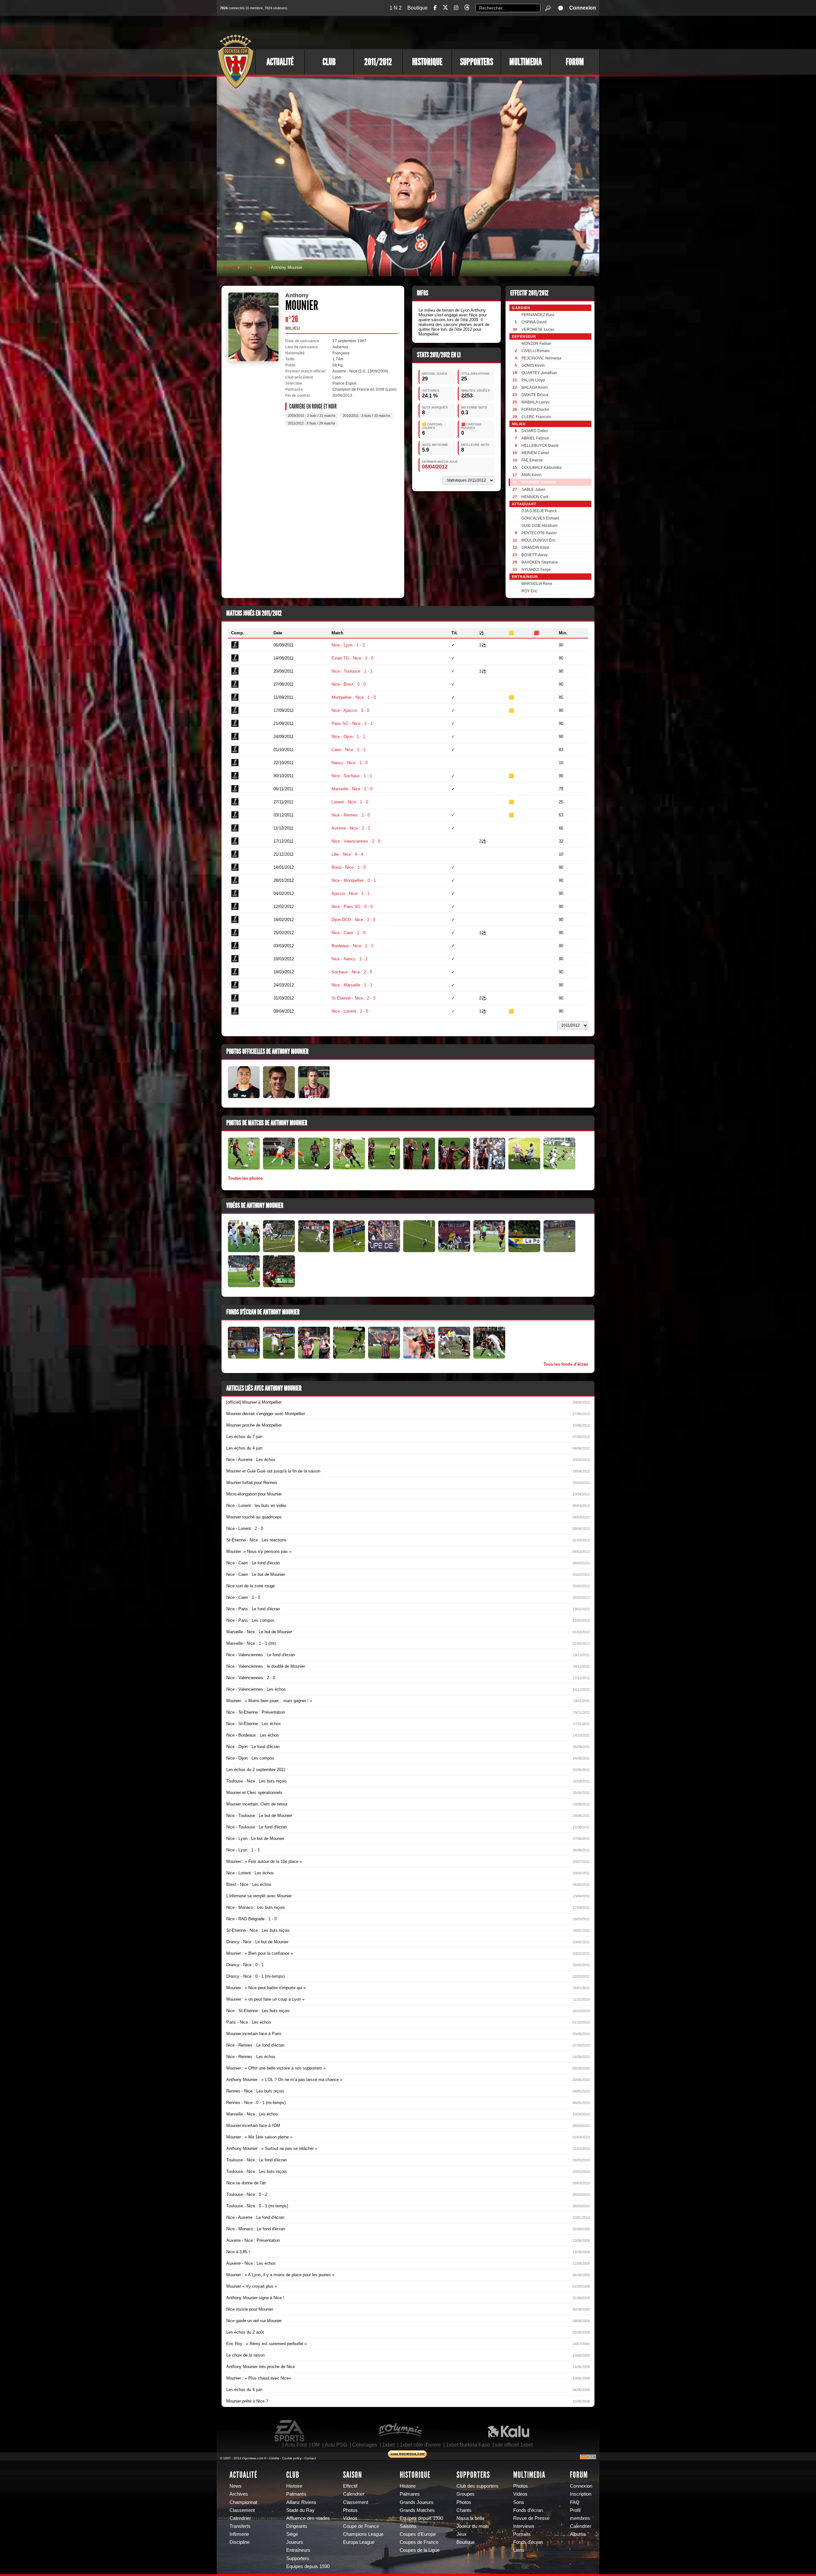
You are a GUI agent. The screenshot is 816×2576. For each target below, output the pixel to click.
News (236, 2486)
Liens (519, 2550)
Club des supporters (477, 2486)
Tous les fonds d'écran (566, 1364)
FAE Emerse (532, 460)
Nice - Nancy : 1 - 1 (350, 959)
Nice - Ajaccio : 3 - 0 (350, 710)
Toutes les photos (245, 1178)
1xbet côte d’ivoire (420, 2445)
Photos (350, 2510)
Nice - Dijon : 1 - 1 (348, 737)
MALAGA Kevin (535, 388)
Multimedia (526, 62)
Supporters (477, 62)
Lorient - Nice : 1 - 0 (350, 802)
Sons (519, 2502)
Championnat (243, 2502)
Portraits (522, 2534)
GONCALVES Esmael (540, 518)
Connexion (583, 8)
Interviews (524, 2526)
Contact (310, 2458)
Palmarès (296, 2494)
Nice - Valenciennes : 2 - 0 (356, 841)
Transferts (240, 2526)
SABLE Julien (533, 490)
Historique (427, 62)
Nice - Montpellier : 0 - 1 (354, 880)
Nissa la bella (470, 2518)
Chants (464, 2510)
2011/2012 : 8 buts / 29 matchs (312, 423)
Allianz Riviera (301, 2502)
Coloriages (365, 2445)
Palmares (410, 2494)
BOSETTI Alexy (535, 555)
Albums (578, 2534)
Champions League (363, 2534)
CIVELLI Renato (535, 351)
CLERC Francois (536, 417)
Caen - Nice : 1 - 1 (348, 750)
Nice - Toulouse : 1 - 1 (352, 671)
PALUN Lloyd (533, 380)
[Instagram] (456, 8)
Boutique (418, 8)
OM (316, 2445)
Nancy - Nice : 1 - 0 (350, 763)
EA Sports (290, 2431)
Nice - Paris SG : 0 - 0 (352, 907)
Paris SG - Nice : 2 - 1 (352, 723)
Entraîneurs (298, 2550)
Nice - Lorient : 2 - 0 (350, 1011)
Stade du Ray (300, 2510)
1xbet (388, 2445)
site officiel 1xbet (514, 2445)
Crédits (274, 2458)
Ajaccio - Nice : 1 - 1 (350, 893)
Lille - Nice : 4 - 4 (347, 854)
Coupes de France (419, 2542)
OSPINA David (534, 322)
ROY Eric (529, 591)
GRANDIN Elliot (535, 548)
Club (329, 62)
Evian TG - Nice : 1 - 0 (352, 658)
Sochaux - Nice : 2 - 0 (352, 972)
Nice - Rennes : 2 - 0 (351, 815)
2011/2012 (378, 62)
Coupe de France (361, 2526)
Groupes (466, 2494)
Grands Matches (417, 2510)
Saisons (408, 2526)
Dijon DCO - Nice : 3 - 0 (353, 920)
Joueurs (260, 267)
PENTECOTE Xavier (539, 533)
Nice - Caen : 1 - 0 (348, 933)
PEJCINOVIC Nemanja (541, 358)
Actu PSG (336, 2445)
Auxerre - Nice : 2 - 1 (351, 828)
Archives (239, 2494)
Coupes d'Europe (418, 2534)
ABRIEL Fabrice (535, 438)
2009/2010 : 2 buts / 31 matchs (312, 416)
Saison (353, 2475)
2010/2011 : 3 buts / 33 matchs (366, 416)
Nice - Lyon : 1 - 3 (348, 645)
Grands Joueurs (417, 2502)
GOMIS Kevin (533, 365)
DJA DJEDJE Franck (539, 511)
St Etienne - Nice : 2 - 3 (353, 998)
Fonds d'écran (528, 2510)
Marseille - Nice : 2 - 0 (352, 789)
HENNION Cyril (535, 497)
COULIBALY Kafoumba (542, 468)
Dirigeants (297, 2526)
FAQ (575, 2502)
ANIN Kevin (532, 475)
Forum (575, 62)
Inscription (581, 2494)
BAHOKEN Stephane (540, 562)
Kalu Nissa (508, 2431)
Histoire (294, 2486)
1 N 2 (396, 8)
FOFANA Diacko (535, 410)
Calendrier (240, 2518)
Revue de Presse (531, 2518)
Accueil (230, 267)
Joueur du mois (473, 2526)
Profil (575, 2510)
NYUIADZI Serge (536, 570)
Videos (350, 2518)
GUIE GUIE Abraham (539, 526)
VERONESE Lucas (538, 329)
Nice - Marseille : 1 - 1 (352, 985)
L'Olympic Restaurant (400, 2431)
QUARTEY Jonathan (539, 373)
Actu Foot (296, 2445)
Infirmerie (239, 2534)
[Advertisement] (483, 32)
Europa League (359, 2542)
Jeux (462, 2534)
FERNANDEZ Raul (538, 315)
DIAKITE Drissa (535, 395)
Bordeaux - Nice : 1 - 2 (352, 946)
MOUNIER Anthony (539, 482)
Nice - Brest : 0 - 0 (349, 684)
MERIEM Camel (535, 453)
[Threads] (467, 8)
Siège (292, 2534)
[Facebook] (435, 8)
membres (580, 2518)
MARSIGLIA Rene (537, 584)
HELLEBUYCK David (540, 446)
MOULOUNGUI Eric (539, 540)
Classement (242, 2510)
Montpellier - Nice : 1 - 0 (354, 697)
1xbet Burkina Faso (468, 2445)
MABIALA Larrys (535, 402)
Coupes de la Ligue (420, 2550)
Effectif (350, 2486)
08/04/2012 (435, 467)
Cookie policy (292, 2458)
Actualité (280, 62)
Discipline (240, 2542)
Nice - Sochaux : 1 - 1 (352, 776)
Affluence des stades (308, 2518)
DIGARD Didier (535, 431)
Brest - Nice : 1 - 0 (349, 867)
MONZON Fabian (536, 343)
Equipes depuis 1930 (308, 2566)
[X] (445, 8)
